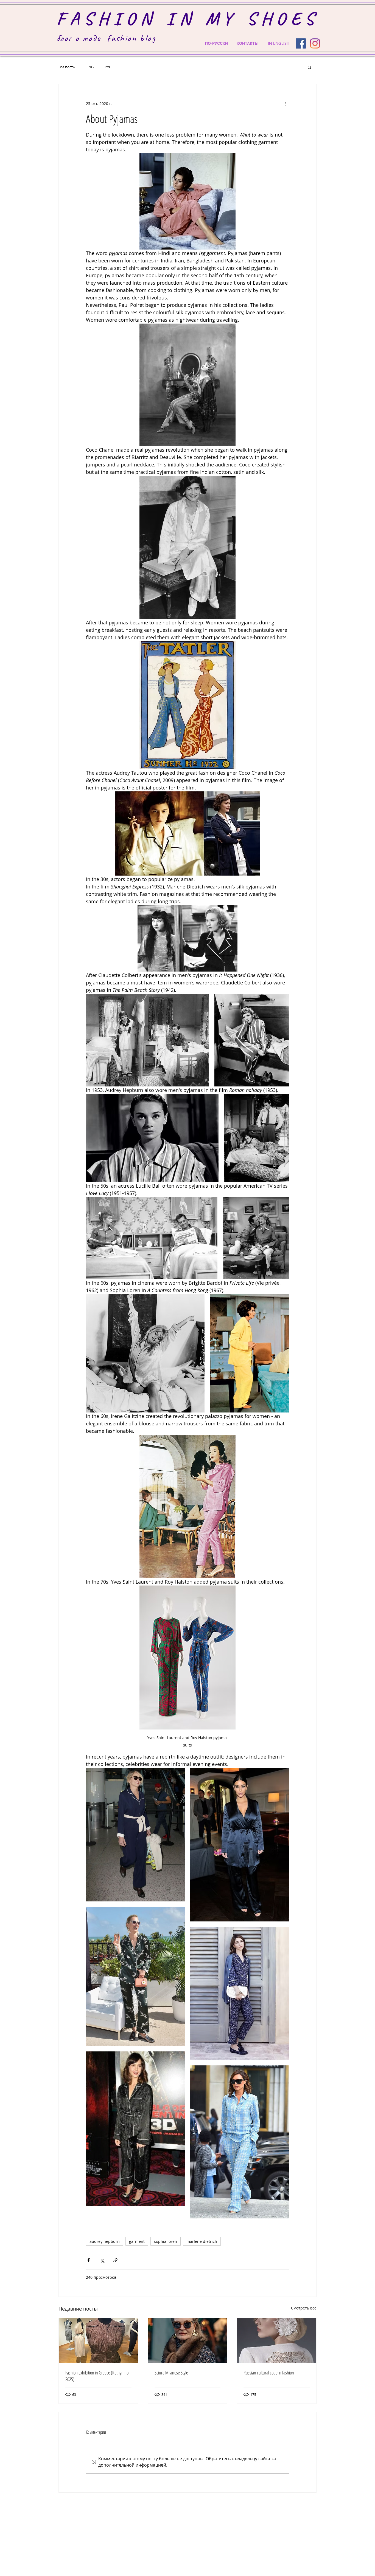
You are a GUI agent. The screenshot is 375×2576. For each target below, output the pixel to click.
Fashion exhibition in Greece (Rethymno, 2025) (97, 2376)
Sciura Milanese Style (171, 2373)
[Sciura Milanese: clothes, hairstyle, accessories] (188, 2340)
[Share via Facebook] (89, 2260)
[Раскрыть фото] (147, 1040)
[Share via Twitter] (102, 2260)
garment (137, 2241)
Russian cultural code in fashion (269, 2373)
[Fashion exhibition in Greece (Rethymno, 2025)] (98, 2340)
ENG (90, 67)
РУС (108, 67)
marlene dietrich (202, 2241)
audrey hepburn (105, 2241)
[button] (310, 67)
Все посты (67, 67)
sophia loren (166, 2241)
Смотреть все (304, 2308)
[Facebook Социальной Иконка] (301, 43)
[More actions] (286, 104)
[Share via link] (115, 2260)
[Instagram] (315, 43)
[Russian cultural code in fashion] (277, 2340)
